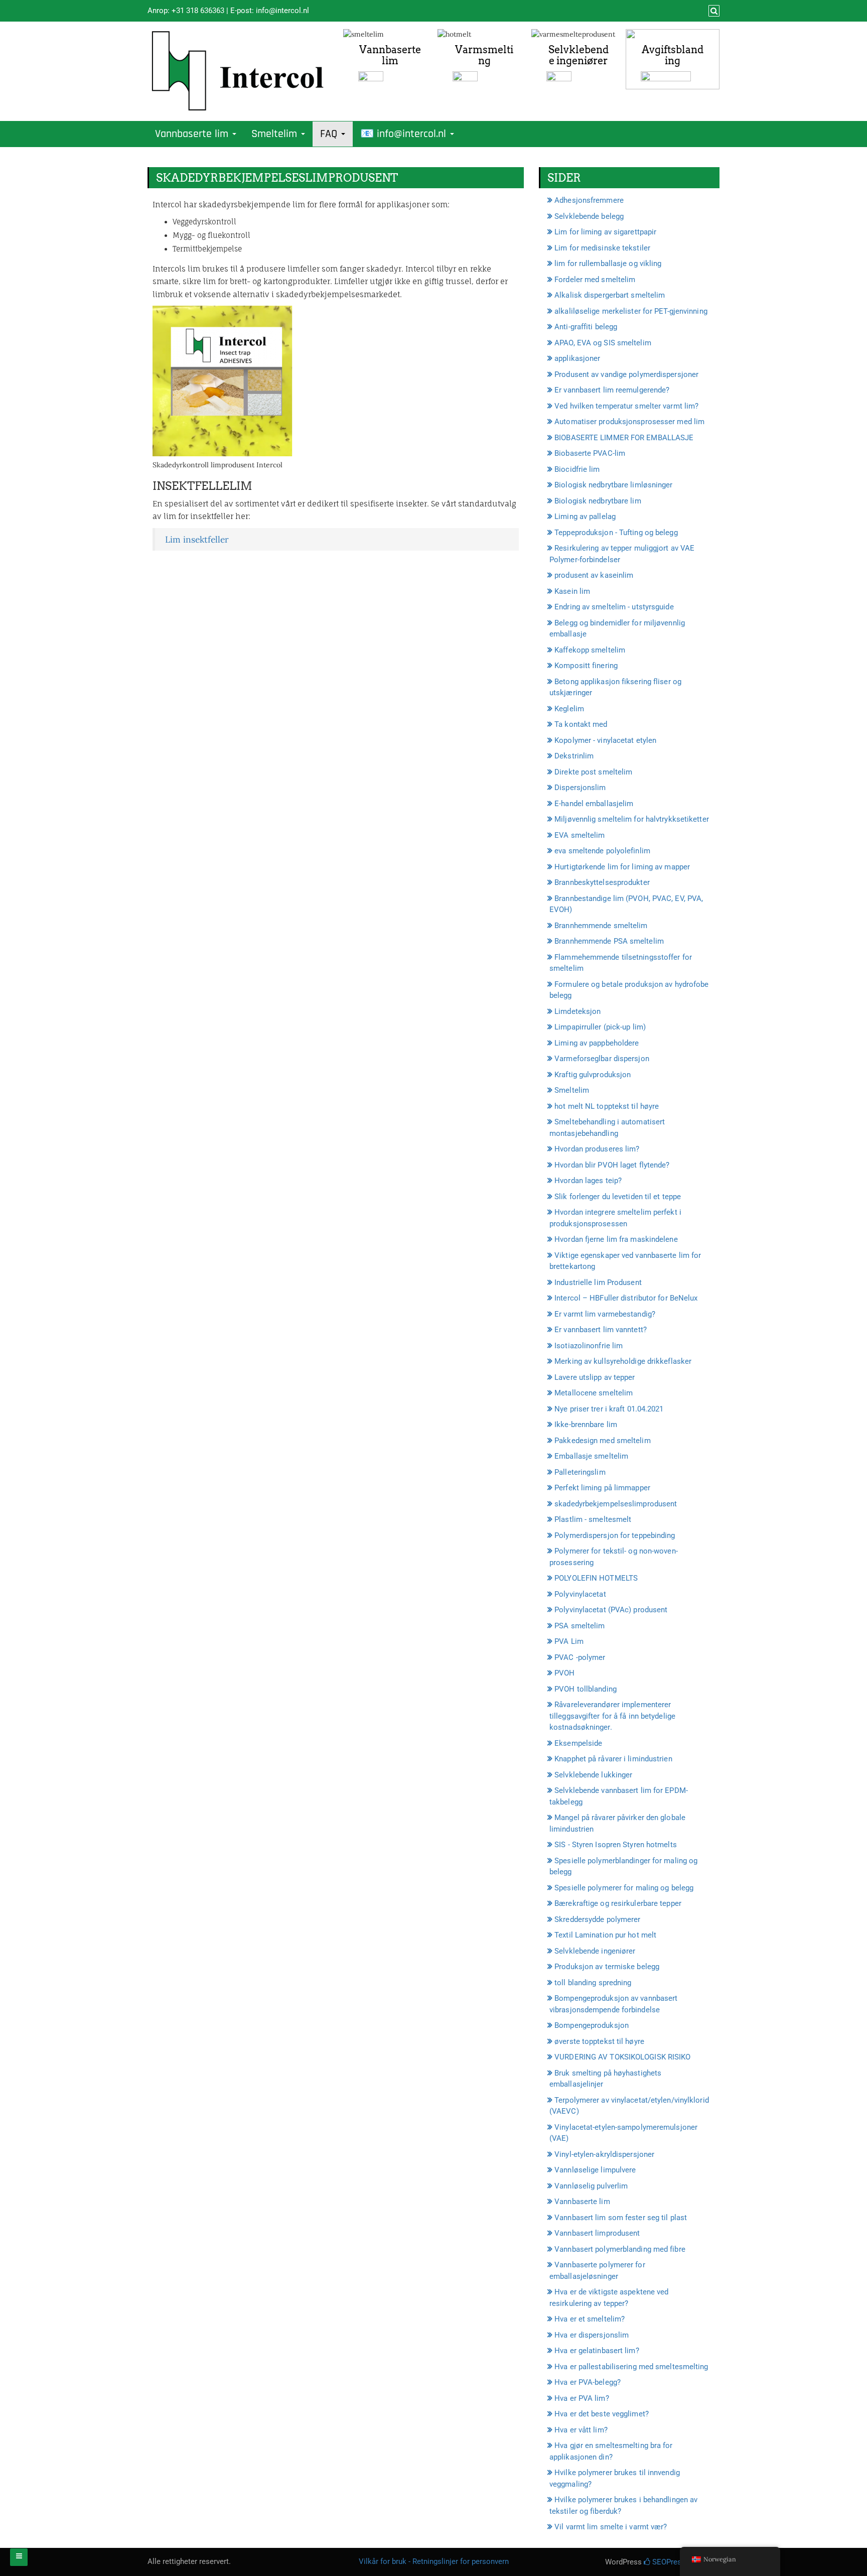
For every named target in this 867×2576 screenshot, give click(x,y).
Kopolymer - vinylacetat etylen (605, 740)
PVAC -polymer (580, 1657)
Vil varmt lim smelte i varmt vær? (611, 2527)
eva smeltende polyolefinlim (602, 851)
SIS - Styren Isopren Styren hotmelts (616, 1845)
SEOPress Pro (675, 2562)
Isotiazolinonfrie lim (589, 1346)
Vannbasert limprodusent (597, 2233)
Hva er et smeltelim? (590, 2319)
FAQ (330, 134)
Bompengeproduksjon (592, 2025)
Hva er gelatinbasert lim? (597, 2351)
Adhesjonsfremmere (589, 200)
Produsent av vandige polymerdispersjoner (626, 374)
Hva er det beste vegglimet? (602, 2414)
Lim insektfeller (197, 539)
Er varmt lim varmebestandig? (605, 1314)
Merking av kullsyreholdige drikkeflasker (623, 1361)
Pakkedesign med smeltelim (603, 1441)
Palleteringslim (580, 1472)
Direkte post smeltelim (593, 772)
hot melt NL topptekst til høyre (607, 1106)
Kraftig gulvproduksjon (593, 1075)
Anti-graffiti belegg (586, 327)
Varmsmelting (484, 55)
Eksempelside (578, 1743)
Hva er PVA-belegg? (588, 2382)
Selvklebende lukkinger (593, 1775)
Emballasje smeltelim (591, 1456)
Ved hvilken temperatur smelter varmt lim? (626, 406)
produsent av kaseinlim (594, 575)
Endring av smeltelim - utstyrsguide (614, 607)
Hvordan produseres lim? (597, 1149)
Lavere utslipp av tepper (595, 1377)
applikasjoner (577, 358)
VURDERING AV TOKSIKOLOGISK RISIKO (622, 2057)
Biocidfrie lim (577, 469)
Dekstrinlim (574, 756)
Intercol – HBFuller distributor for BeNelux (626, 1298)
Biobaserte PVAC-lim (590, 453)
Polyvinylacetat (580, 1594)
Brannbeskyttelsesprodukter (602, 882)
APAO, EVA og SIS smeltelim (603, 343)
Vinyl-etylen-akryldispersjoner (604, 2154)
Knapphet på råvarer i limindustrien (613, 1759)
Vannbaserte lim (390, 55)
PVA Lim (569, 1641)
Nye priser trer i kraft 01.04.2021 (609, 1409)
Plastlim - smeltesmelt (593, 1519)
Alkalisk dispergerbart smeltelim (610, 295)
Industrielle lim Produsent (598, 1282)
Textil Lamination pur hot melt (605, 1935)
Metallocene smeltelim (594, 1393)
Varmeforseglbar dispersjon (602, 1059)
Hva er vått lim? (581, 2430)
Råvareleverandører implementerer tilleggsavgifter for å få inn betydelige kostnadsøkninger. (612, 1716)
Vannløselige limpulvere (595, 2170)
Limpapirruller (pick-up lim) (600, 1027)
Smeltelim (276, 134)
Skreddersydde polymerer (597, 1919)
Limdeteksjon (577, 1011)
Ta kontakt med (581, 724)
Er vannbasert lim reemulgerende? (612, 390)
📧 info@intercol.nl (405, 134)
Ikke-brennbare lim (586, 1425)
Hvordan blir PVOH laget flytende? (612, 1165)
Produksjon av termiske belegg (607, 1967)
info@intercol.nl (282, 11)
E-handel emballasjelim (594, 804)
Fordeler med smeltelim (595, 280)
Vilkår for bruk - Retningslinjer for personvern (434, 2561)
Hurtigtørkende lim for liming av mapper (622, 867)
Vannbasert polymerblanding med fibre (620, 2249)
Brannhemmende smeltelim (601, 926)
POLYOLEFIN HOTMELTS (596, 1578)
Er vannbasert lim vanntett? (601, 1330)
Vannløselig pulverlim (591, 2186)
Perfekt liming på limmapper (602, 1488)
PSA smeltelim (580, 1626)
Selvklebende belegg (589, 216)
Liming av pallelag (585, 517)
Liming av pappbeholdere (597, 1043)
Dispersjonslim (580, 788)
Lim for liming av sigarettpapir (605, 232)
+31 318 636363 (198, 11)
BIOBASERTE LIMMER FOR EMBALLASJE (624, 438)
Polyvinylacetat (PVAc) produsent (611, 1610)
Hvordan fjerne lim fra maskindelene (616, 1239)
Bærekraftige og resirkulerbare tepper (618, 1903)
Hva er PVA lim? (582, 2398)
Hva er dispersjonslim (592, 2335)
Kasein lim (572, 591)
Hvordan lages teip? (588, 1181)
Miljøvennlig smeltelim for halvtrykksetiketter (632, 819)
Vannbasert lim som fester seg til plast (621, 2218)
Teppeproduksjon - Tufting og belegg (616, 533)
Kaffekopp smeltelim (590, 650)
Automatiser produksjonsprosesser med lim (629, 422)
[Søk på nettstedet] (713, 11)
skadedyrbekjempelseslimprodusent (616, 1504)
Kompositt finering (586, 666)
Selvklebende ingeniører (579, 55)
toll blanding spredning (593, 1983)
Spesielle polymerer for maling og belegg (624, 1888)
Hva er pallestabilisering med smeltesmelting (631, 2367)
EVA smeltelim (580, 835)
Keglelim (569, 709)
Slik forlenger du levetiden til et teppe (618, 1197)
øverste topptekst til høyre (599, 2041)
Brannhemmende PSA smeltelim (609, 941)
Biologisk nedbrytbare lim (598, 501)
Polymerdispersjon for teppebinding (615, 1535)
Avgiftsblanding (673, 55)
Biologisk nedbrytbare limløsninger (613, 485)
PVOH (564, 1673)
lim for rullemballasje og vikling (608, 264)
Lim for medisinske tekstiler (602, 248)
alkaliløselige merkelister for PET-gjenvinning (631, 311)
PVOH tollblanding (586, 1689)
